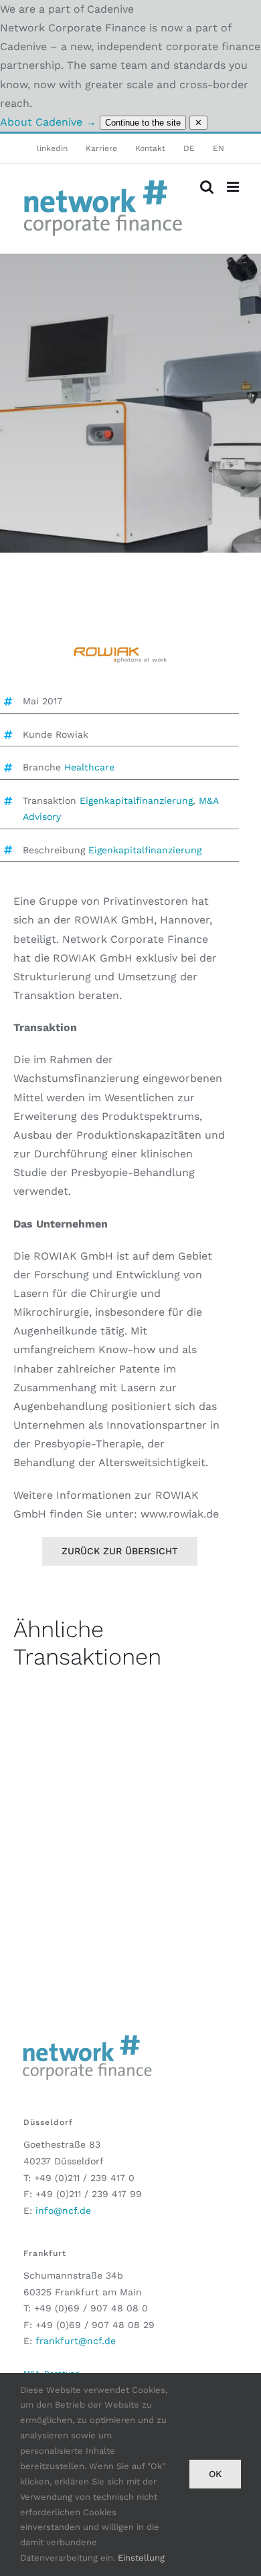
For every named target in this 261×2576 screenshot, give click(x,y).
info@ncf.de (63, 2210)
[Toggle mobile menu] (234, 187)
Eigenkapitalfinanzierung (136, 801)
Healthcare (89, 767)
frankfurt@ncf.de (76, 2341)
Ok (215, 2474)
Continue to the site (143, 123)
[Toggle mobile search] (207, 187)
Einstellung (141, 2558)
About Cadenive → (48, 122)
